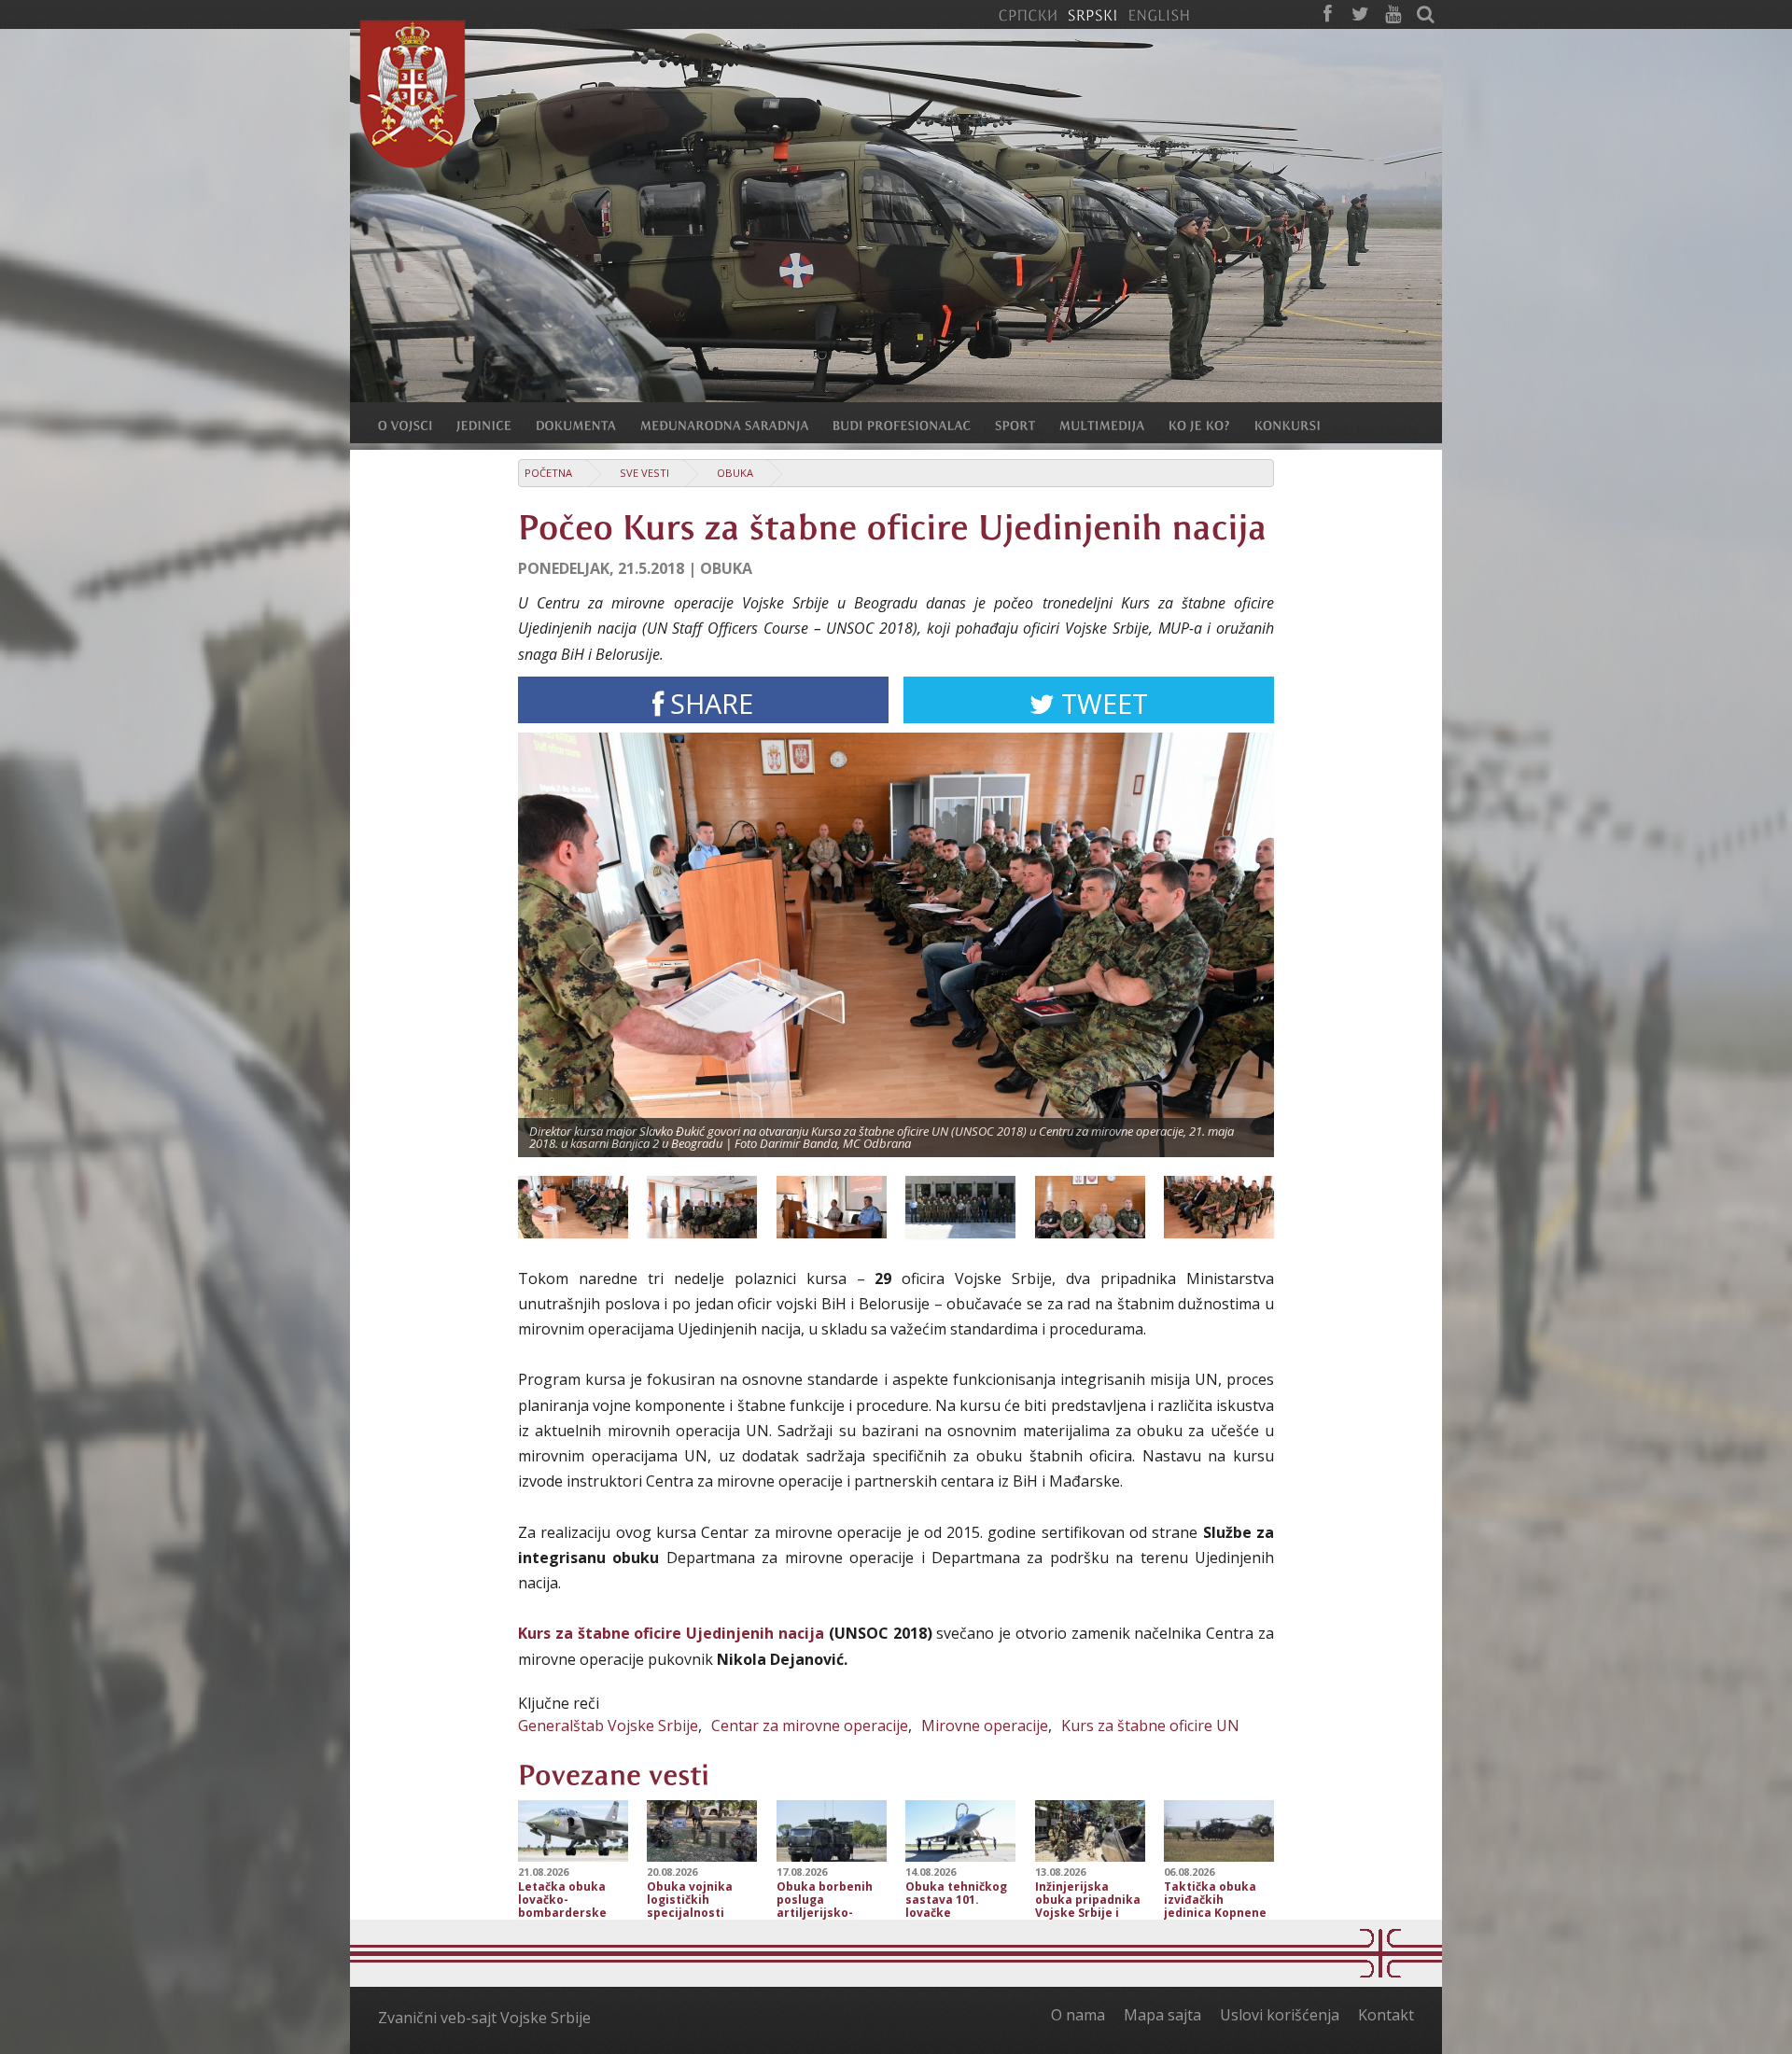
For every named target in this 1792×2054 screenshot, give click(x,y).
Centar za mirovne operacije (810, 1726)
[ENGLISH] (1159, 14)
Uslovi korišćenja (1280, 2015)
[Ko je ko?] (1211, 425)
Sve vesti (644, 473)
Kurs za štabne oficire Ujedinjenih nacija (671, 1633)
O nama (1078, 2015)
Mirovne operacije (985, 1726)
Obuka (735, 473)
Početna (548, 473)
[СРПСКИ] (1028, 14)
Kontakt (1386, 2015)
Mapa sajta (1162, 2015)
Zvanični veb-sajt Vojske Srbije (484, 2018)
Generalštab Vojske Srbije (608, 1726)
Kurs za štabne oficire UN (1150, 1726)
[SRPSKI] (1092, 14)
